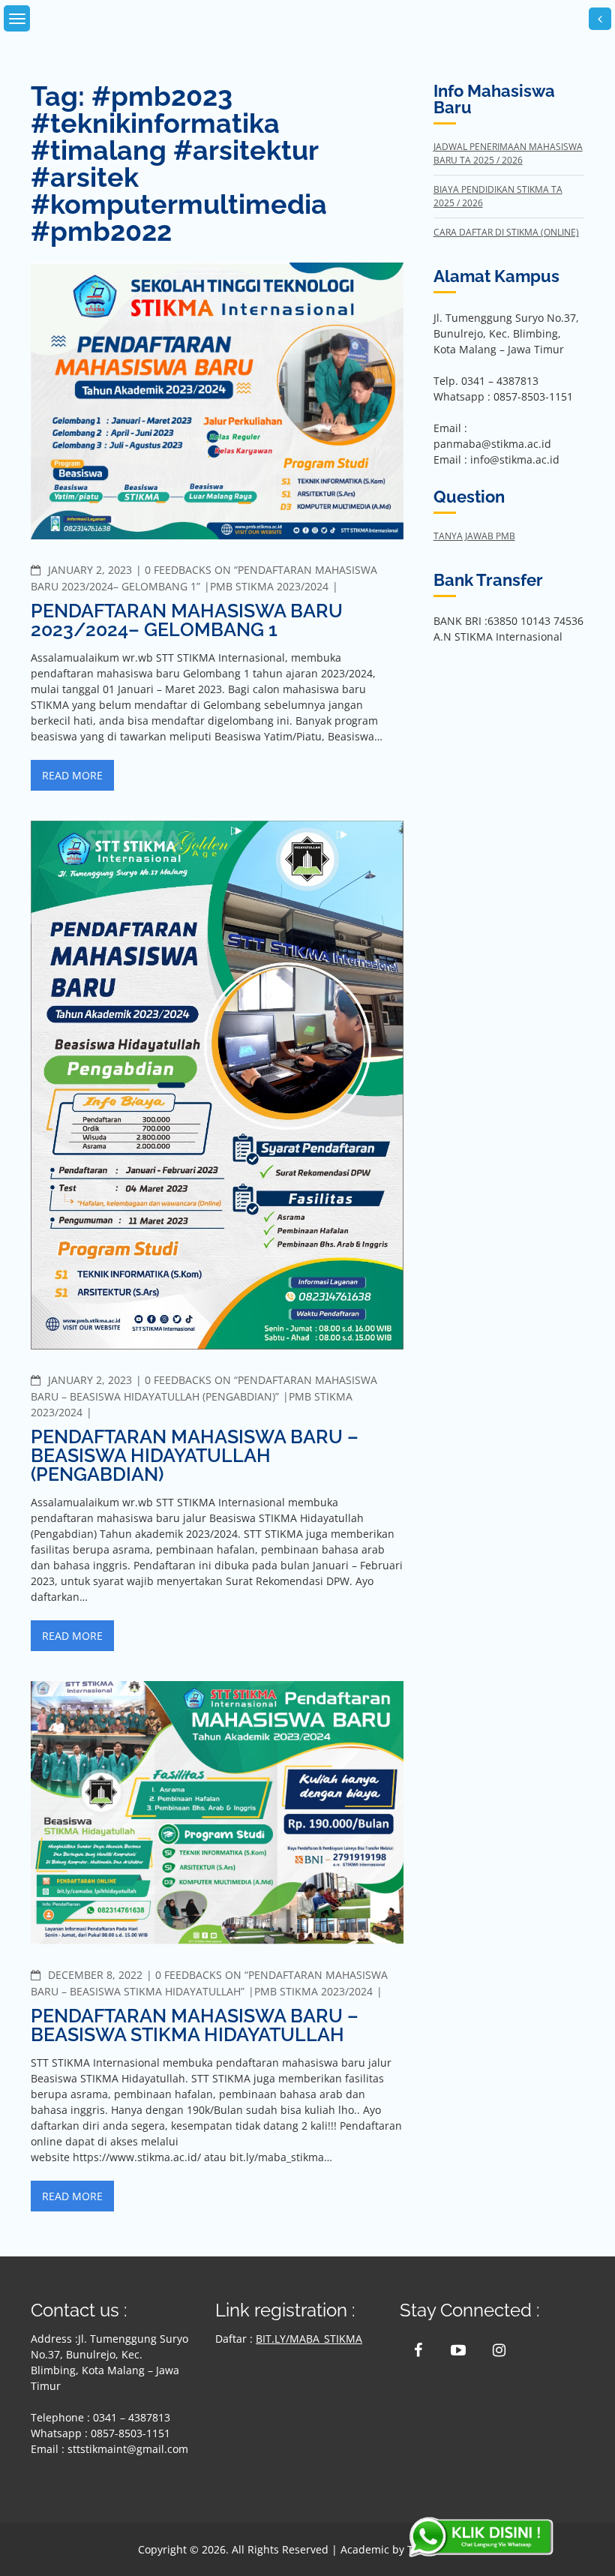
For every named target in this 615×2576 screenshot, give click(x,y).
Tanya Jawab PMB (474, 536)
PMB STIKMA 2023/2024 (269, 586)
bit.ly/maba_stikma (309, 2339)
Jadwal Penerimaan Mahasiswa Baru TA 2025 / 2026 (508, 153)
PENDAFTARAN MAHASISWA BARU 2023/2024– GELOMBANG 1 (187, 620)
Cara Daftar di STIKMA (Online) (506, 232)
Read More (72, 775)
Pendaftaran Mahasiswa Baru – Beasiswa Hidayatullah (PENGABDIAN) (195, 1455)
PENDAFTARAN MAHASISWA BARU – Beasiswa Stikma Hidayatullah (195, 2025)
